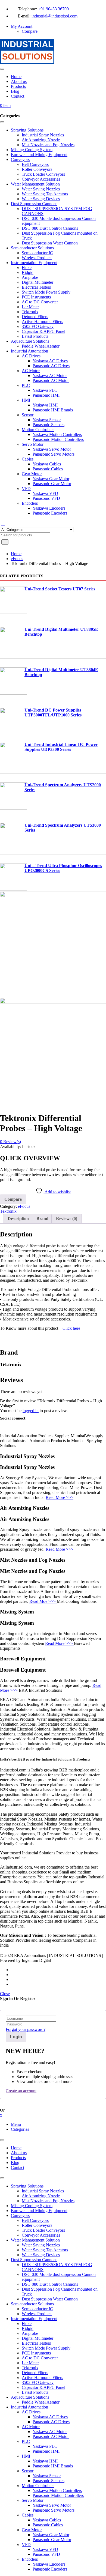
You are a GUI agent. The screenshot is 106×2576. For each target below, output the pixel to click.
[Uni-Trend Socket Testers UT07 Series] (14, 612)
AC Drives (31, 2412)
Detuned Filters (35, 2373)
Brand (42, 1219)
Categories (20, 2129)
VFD (26, 2544)
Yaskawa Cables (47, 2520)
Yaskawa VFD (45, 2549)
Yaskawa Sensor (47, 2476)
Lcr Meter (30, 2363)
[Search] (3, 524)
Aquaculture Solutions (30, 2397)
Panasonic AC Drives (51, 2422)
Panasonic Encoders (50, 2569)
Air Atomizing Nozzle (41, 2196)
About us (19, 2153)
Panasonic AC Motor (51, 2436)
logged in (31, 1411)
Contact (18, 2167)
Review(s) (10, 1142)
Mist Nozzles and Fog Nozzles (48, 2201)
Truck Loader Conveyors (43, 2230)
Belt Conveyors (35, 2220)
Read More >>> (60, 1497)
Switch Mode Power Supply (46, 2348)
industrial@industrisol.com (54, 16)
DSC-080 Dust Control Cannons (50, 2284)
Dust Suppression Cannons (34, 2260)
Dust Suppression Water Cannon (50, 2299)
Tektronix (8, 1211)
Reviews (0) (67, 1219)
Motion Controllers (38, 2486)
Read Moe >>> (43, 1601)
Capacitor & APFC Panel (43, 2387)
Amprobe (30, 2333)
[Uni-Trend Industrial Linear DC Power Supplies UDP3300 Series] (14, 768)
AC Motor (31, 2427)
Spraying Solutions (27, 2186)
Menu (16, 2124)
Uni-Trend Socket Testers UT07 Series (60, 589)
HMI (26, 2456)
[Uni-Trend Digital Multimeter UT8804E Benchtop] (14, 693)
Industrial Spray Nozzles (43, 2191)
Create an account (21, 2091)
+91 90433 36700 (53, 9)
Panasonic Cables (48, 2525)
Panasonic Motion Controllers (58, 2495)
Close (5, 1994)
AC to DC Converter (40, 2358)
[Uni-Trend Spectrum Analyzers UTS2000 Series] (14, 808)
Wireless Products (37, 2314)
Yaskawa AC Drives (50, 2417)
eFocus (17, 559)
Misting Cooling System (32, 2206)
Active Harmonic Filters (42, 2378)
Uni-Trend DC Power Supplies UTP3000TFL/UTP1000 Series (53, 712)
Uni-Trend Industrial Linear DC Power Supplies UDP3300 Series (61, 747)
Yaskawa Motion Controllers (57, 2490)
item (5, 105)
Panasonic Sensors (49, 2481)
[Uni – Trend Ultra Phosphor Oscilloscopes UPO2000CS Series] (14, 889)
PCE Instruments (36, 2353)
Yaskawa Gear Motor (51, 2535)
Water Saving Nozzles (41, 2245)
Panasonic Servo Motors (54, 2510)
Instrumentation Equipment (34, 2319)
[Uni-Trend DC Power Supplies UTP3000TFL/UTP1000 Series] (14, 733)
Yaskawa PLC (45, 2446)
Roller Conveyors (37, 2225)
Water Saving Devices (41, 2255)
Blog (15, 2163)
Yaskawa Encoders (49, 2564)
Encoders (30, 2559)
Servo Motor (33, 2500)
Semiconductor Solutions (32, 2304)
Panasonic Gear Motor (52, 2540)
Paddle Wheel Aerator (41, 2402)
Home (16, 554)
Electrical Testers (36, 2343)
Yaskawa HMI (45, 2461)
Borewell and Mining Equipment (39, 2211)
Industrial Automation (29, 2407)
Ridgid (28, 2328)
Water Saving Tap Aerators (45, 2250)
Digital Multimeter (38, 2338)
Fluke (27, 2324)
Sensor (28, 2471)
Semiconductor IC (37, 2309)
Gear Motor (32, 2530)
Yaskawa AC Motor (50, 2432)
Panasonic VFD (46, 2554)
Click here (71, 1328)
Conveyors (20, 2215)
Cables (28, 2515)
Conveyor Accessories (41, 2235)
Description (18, 1219)
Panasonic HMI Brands (53, 2466)
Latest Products (35, 2392)
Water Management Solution (35, 2240)
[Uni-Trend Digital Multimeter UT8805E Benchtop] (14, 653)
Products (18, 2158)
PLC (26, 2441)
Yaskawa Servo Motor (52, 2505)
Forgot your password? (26, 2029)
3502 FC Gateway (38, 2382)
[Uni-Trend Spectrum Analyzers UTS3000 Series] (14, 849)
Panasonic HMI (46, 2451)
